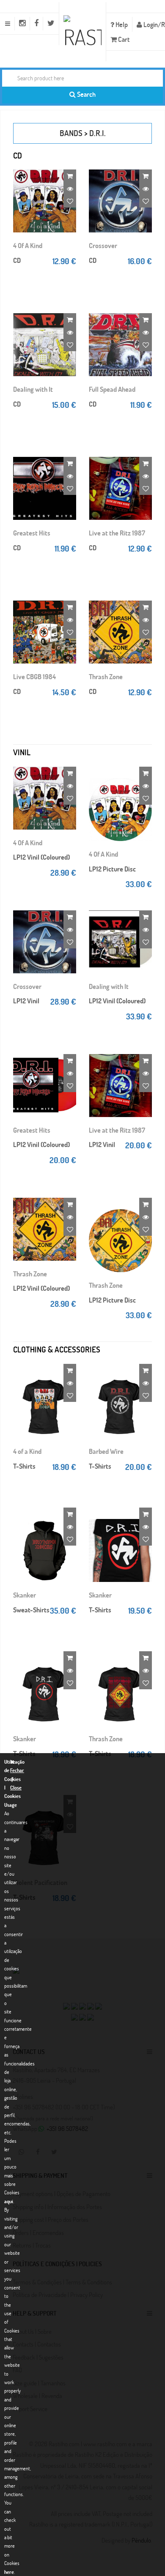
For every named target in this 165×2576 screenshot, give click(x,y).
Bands (71, 133)
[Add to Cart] (70, 176)
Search (86, 94)
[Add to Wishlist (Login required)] (70, 201)
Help (121, 24)
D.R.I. (98, 133)
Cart (123, 39)
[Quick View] (70, 188)
